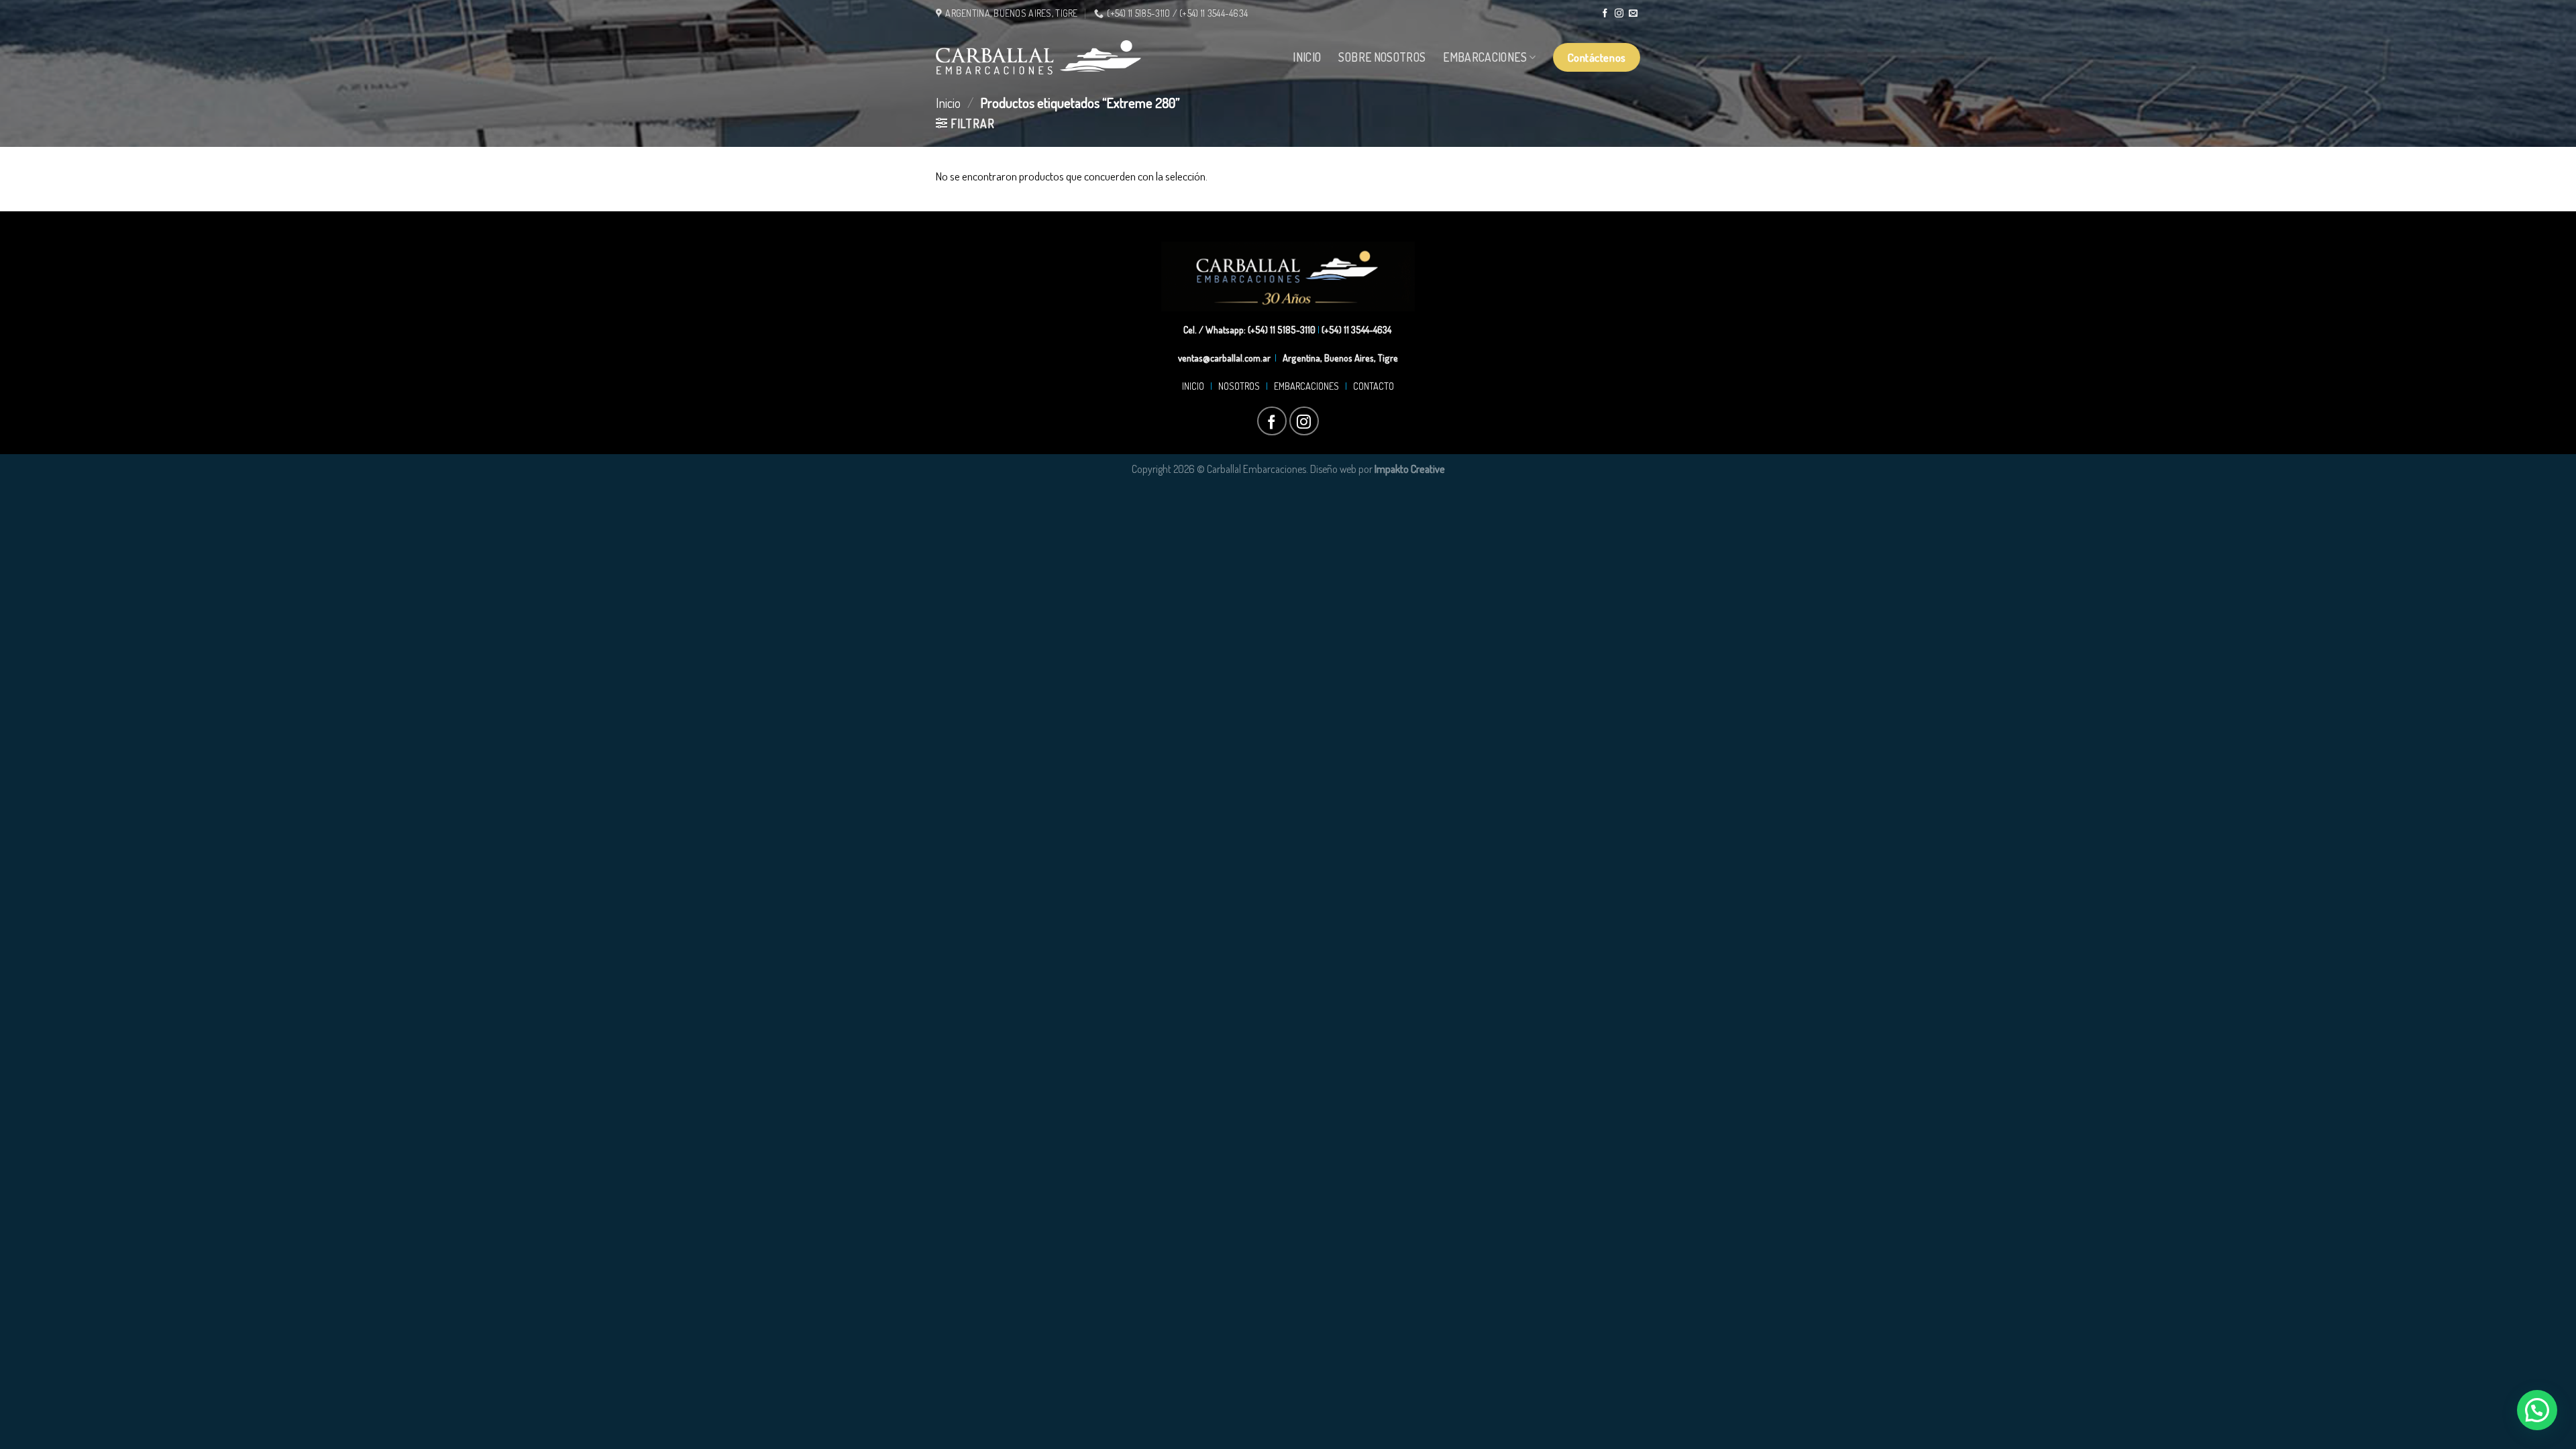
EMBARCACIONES (1308, 386)
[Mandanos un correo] (1633, 14)
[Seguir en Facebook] (1605, 14)
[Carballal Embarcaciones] (1038, 57)
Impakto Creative (1410, 469)
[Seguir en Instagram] (1619, 14)
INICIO (1195, 386)
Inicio (1307, 57)
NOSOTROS (1239, 386)
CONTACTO (1372, 386)
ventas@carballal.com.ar (1224, 358)
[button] (2537, 1410)
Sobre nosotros (1382, 57)
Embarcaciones (1485, 57)
